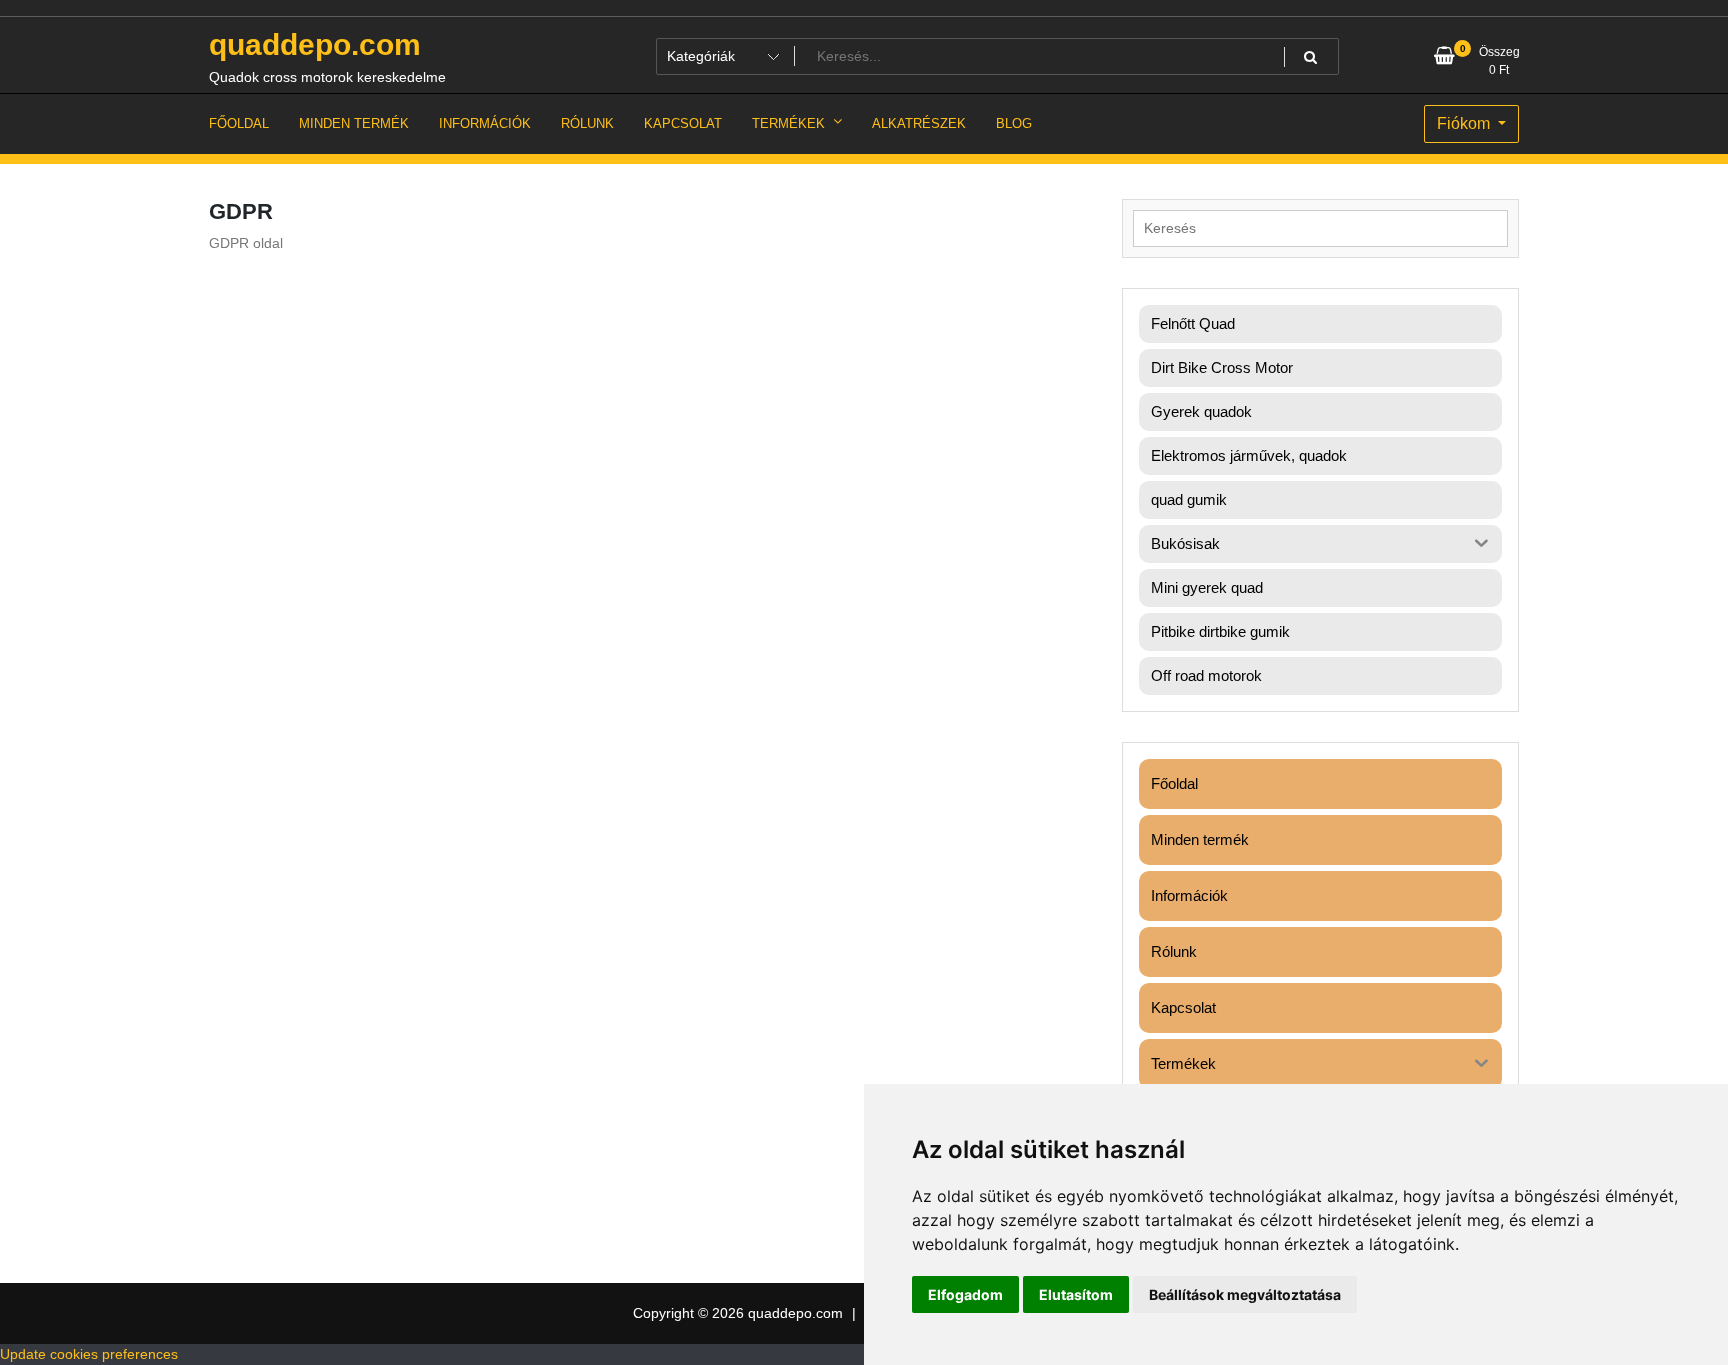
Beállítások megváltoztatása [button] (1245, 1294)
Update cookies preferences (89, 1354)
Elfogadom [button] (965, 1294)
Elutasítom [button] (1076, 1294)
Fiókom (1465, 123)
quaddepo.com (315, 44)
